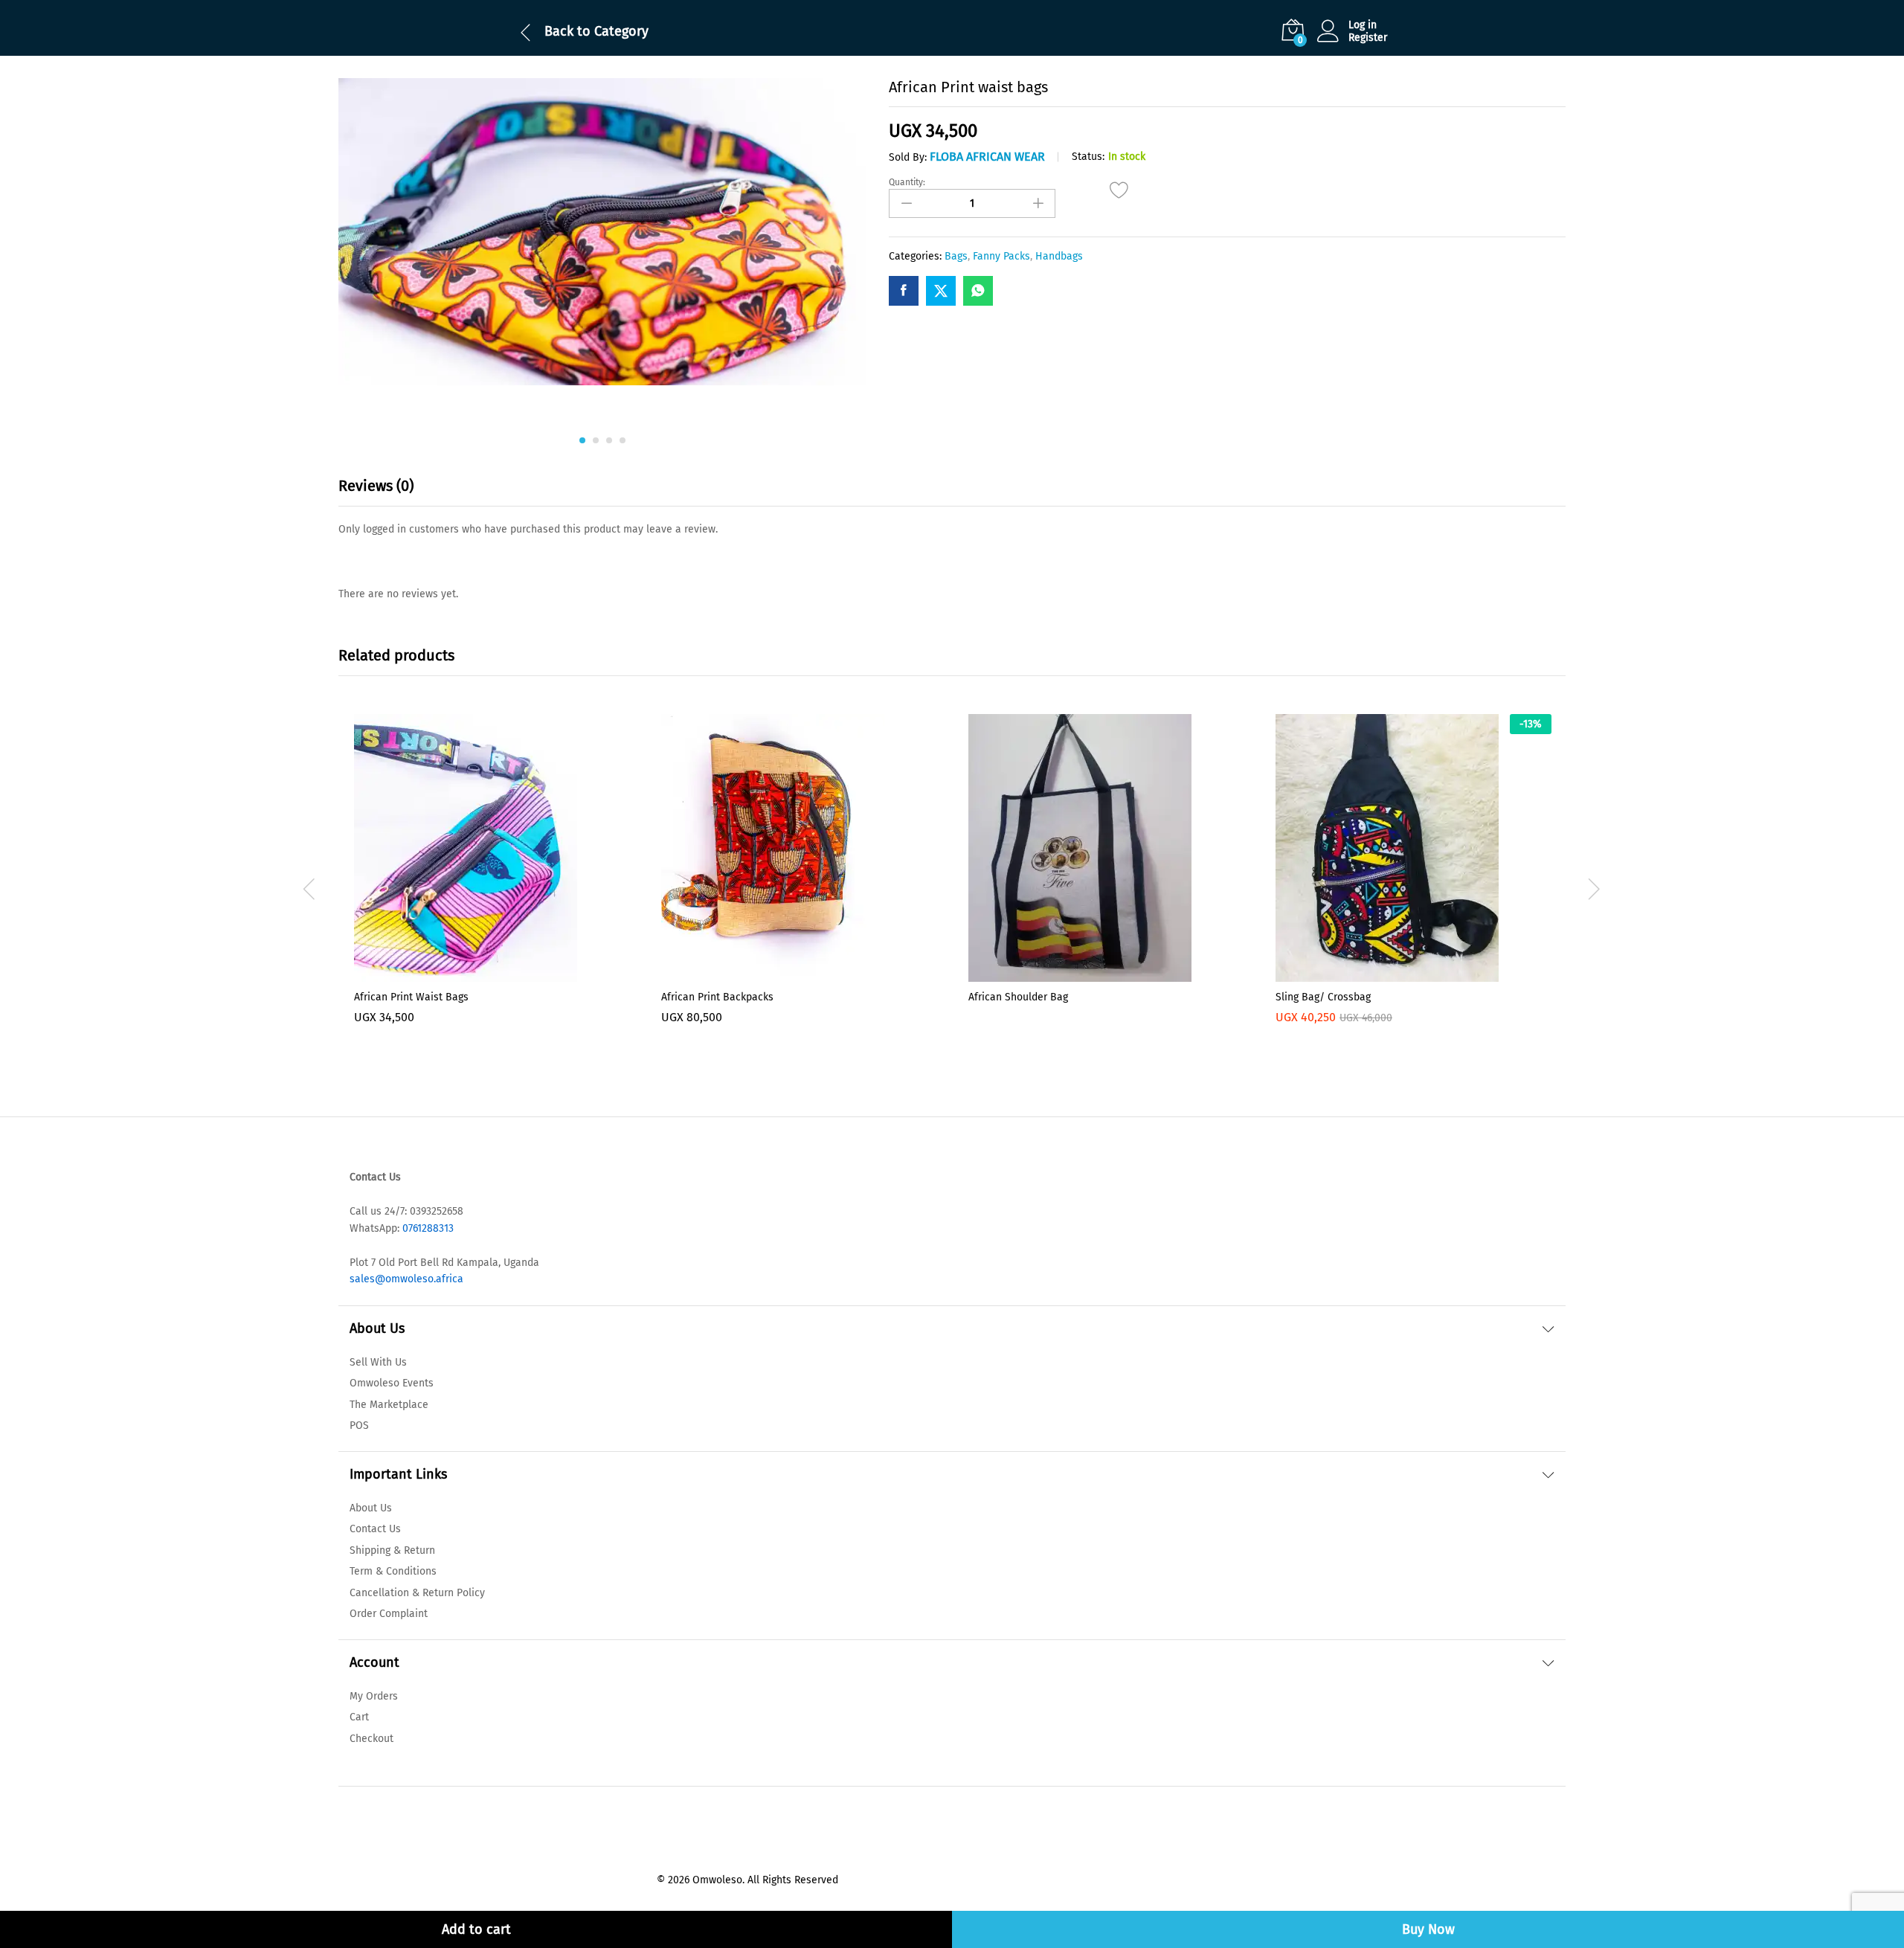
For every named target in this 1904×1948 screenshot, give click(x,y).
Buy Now (1428, 1929)
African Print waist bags (411, 997)
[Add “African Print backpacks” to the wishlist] (800, 973)
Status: (1088, 157)
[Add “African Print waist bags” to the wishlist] (1120, 198)
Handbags (1059, 256)
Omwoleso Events (392, 1383)
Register (1368, 38)
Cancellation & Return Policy (417, 1593)
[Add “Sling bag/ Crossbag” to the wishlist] (1414, 973)
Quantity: (907, 182)
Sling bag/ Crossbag (1323, 997)
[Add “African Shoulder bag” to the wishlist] (1107, 973)
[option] (492, 889)
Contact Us (375, 1529)
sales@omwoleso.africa (406, 1279)
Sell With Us (378, 1362)
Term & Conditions (393, 1571)
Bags (956, 256)
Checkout (372, 1739)
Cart (359, 1717)
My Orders (374, 1696)
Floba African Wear (987, 157)
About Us (371, 1508)
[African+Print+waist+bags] (941, 291)
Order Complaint (389, 1614)
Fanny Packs (1001, 256)
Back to (567, 31)
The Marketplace (389, 1405)
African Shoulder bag (1018, 997)
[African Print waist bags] (904, 291)
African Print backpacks (717, 997)
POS (359, 1425)
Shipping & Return (392, 1550)
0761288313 (427, 1228)
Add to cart (476, 1929)
